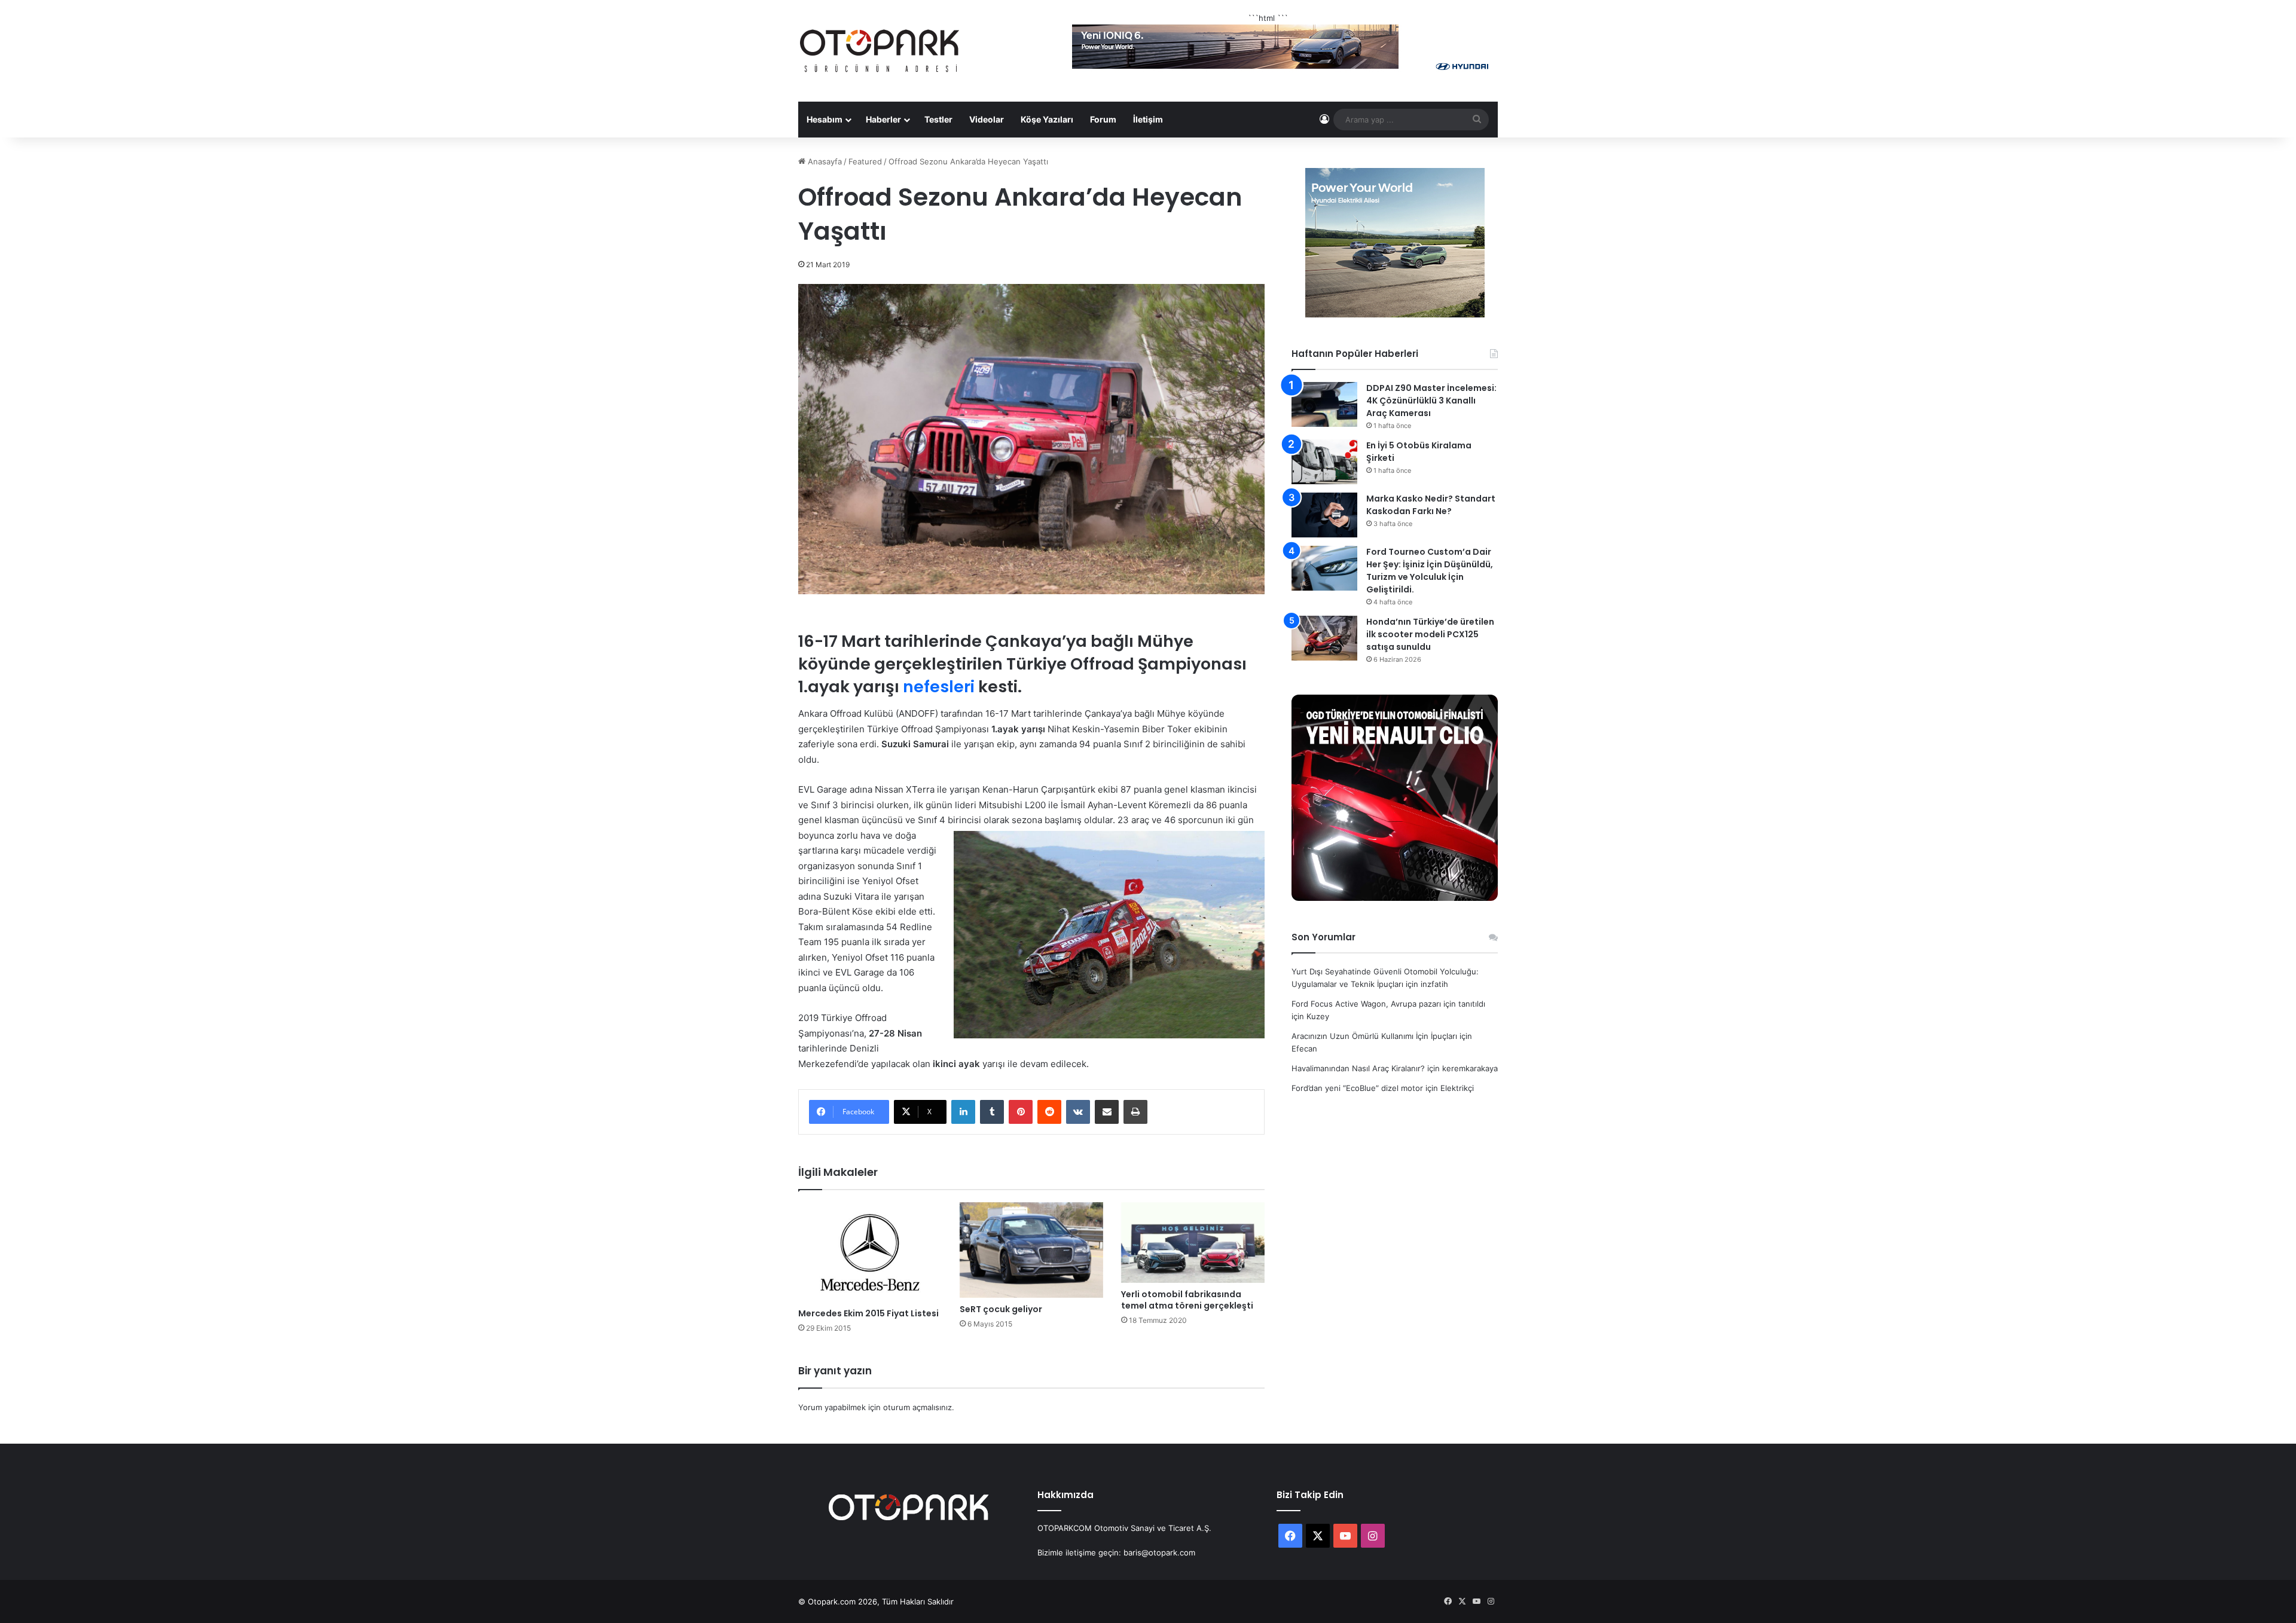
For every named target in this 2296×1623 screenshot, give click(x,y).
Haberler (883, 119)
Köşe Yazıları (1047, 119)
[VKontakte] (1078, 1112)
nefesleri (939, 687)
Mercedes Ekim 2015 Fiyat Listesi (868, 1313)
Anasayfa (824, 161)
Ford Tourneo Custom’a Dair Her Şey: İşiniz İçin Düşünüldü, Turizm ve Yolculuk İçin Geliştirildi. (1430, 571)
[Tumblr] (992, 1112)
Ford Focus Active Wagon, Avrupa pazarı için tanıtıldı (1388, 1004)
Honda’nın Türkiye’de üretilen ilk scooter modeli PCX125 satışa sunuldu (1430, 634)
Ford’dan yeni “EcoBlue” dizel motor (1357, 1088)
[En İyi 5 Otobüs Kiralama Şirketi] (1324, 462)
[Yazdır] (1135, 1112)
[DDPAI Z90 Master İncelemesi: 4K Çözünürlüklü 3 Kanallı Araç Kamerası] (1324, 404)
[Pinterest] (1021, 1112)
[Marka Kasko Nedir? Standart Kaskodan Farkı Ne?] (1324, 515)
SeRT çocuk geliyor (1001, 1309)
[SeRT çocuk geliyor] (1031, 1250)
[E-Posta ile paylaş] (1107, 1112)
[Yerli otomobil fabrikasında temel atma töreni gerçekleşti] (1193, 1243)
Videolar (987, 119)
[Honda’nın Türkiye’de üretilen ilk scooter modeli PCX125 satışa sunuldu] (1324, 638)
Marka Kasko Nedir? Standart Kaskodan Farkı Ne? (1431, 505)
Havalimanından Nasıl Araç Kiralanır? (1358, 1068)
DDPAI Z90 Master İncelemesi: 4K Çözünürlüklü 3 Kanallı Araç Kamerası (1431, 401)
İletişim (1148, 119)
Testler (938, 119)
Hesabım (825, 119)
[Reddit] (1049, 1112)
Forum (1103, 119)
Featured (865, 161)
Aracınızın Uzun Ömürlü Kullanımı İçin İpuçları (1374, 1036)
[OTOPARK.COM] (880, 51)
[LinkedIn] (963, 1112)
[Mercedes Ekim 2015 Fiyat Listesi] (870, 1252)
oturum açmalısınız (918, 1407)
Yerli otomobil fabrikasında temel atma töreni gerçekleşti (1187, 1300)
